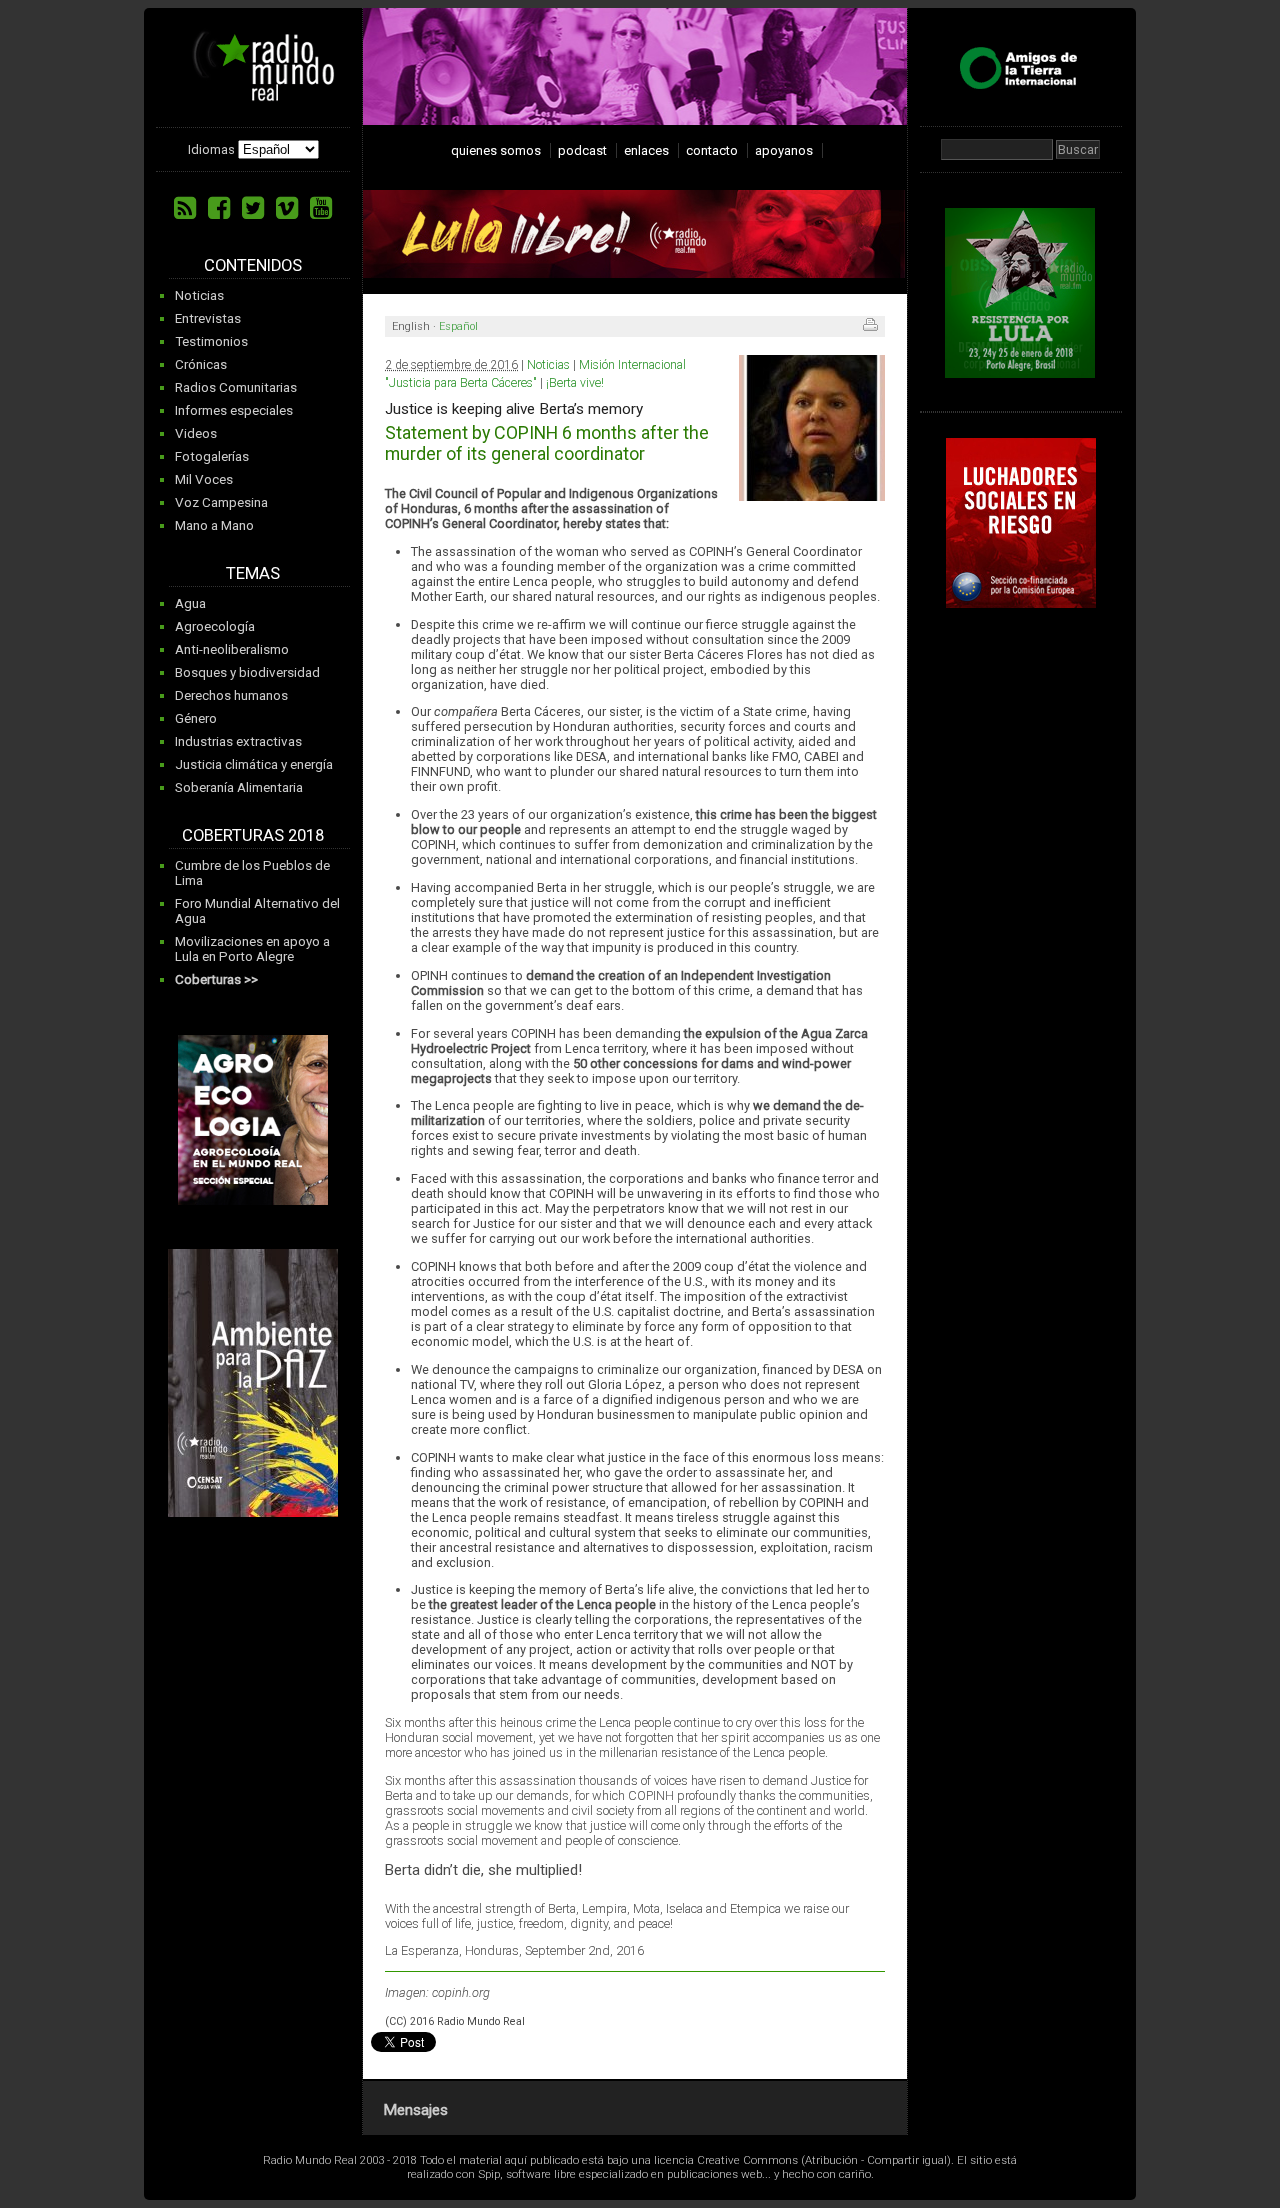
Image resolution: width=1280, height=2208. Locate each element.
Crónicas (201, 364)
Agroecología (215, 626)
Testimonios (211, 341)
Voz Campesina (221, 502)
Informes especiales (234, 410)
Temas (253, 573)
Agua (190, 603)
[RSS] (185, 208)
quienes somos (496, 150)
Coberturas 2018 (253, 835)
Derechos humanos (231, 695)
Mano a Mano (214, 525)
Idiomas (211, 149)
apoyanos (784, 150)
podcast (582, 150)
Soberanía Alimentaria (239, 787)
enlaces (646, 150)
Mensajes (415, 2110)
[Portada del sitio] (256, 94)
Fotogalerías (212, 456)
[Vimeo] (287, 208)
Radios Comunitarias (236, 387)
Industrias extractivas (238, 741)
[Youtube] (321, 208)
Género (196, 718)
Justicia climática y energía (254, 764)
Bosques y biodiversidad (247, 672)
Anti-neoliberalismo (232, 649)
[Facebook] (219, 208)
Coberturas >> (216, 979)
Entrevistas (208, 318)
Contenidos (253, 265)
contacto (712, 150)
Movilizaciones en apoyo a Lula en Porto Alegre (252, 949)
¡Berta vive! (575, 383)
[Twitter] (253, 208)
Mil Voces (204, 479)
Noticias (199, 295)
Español (458, 326)
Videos (196, 433)
